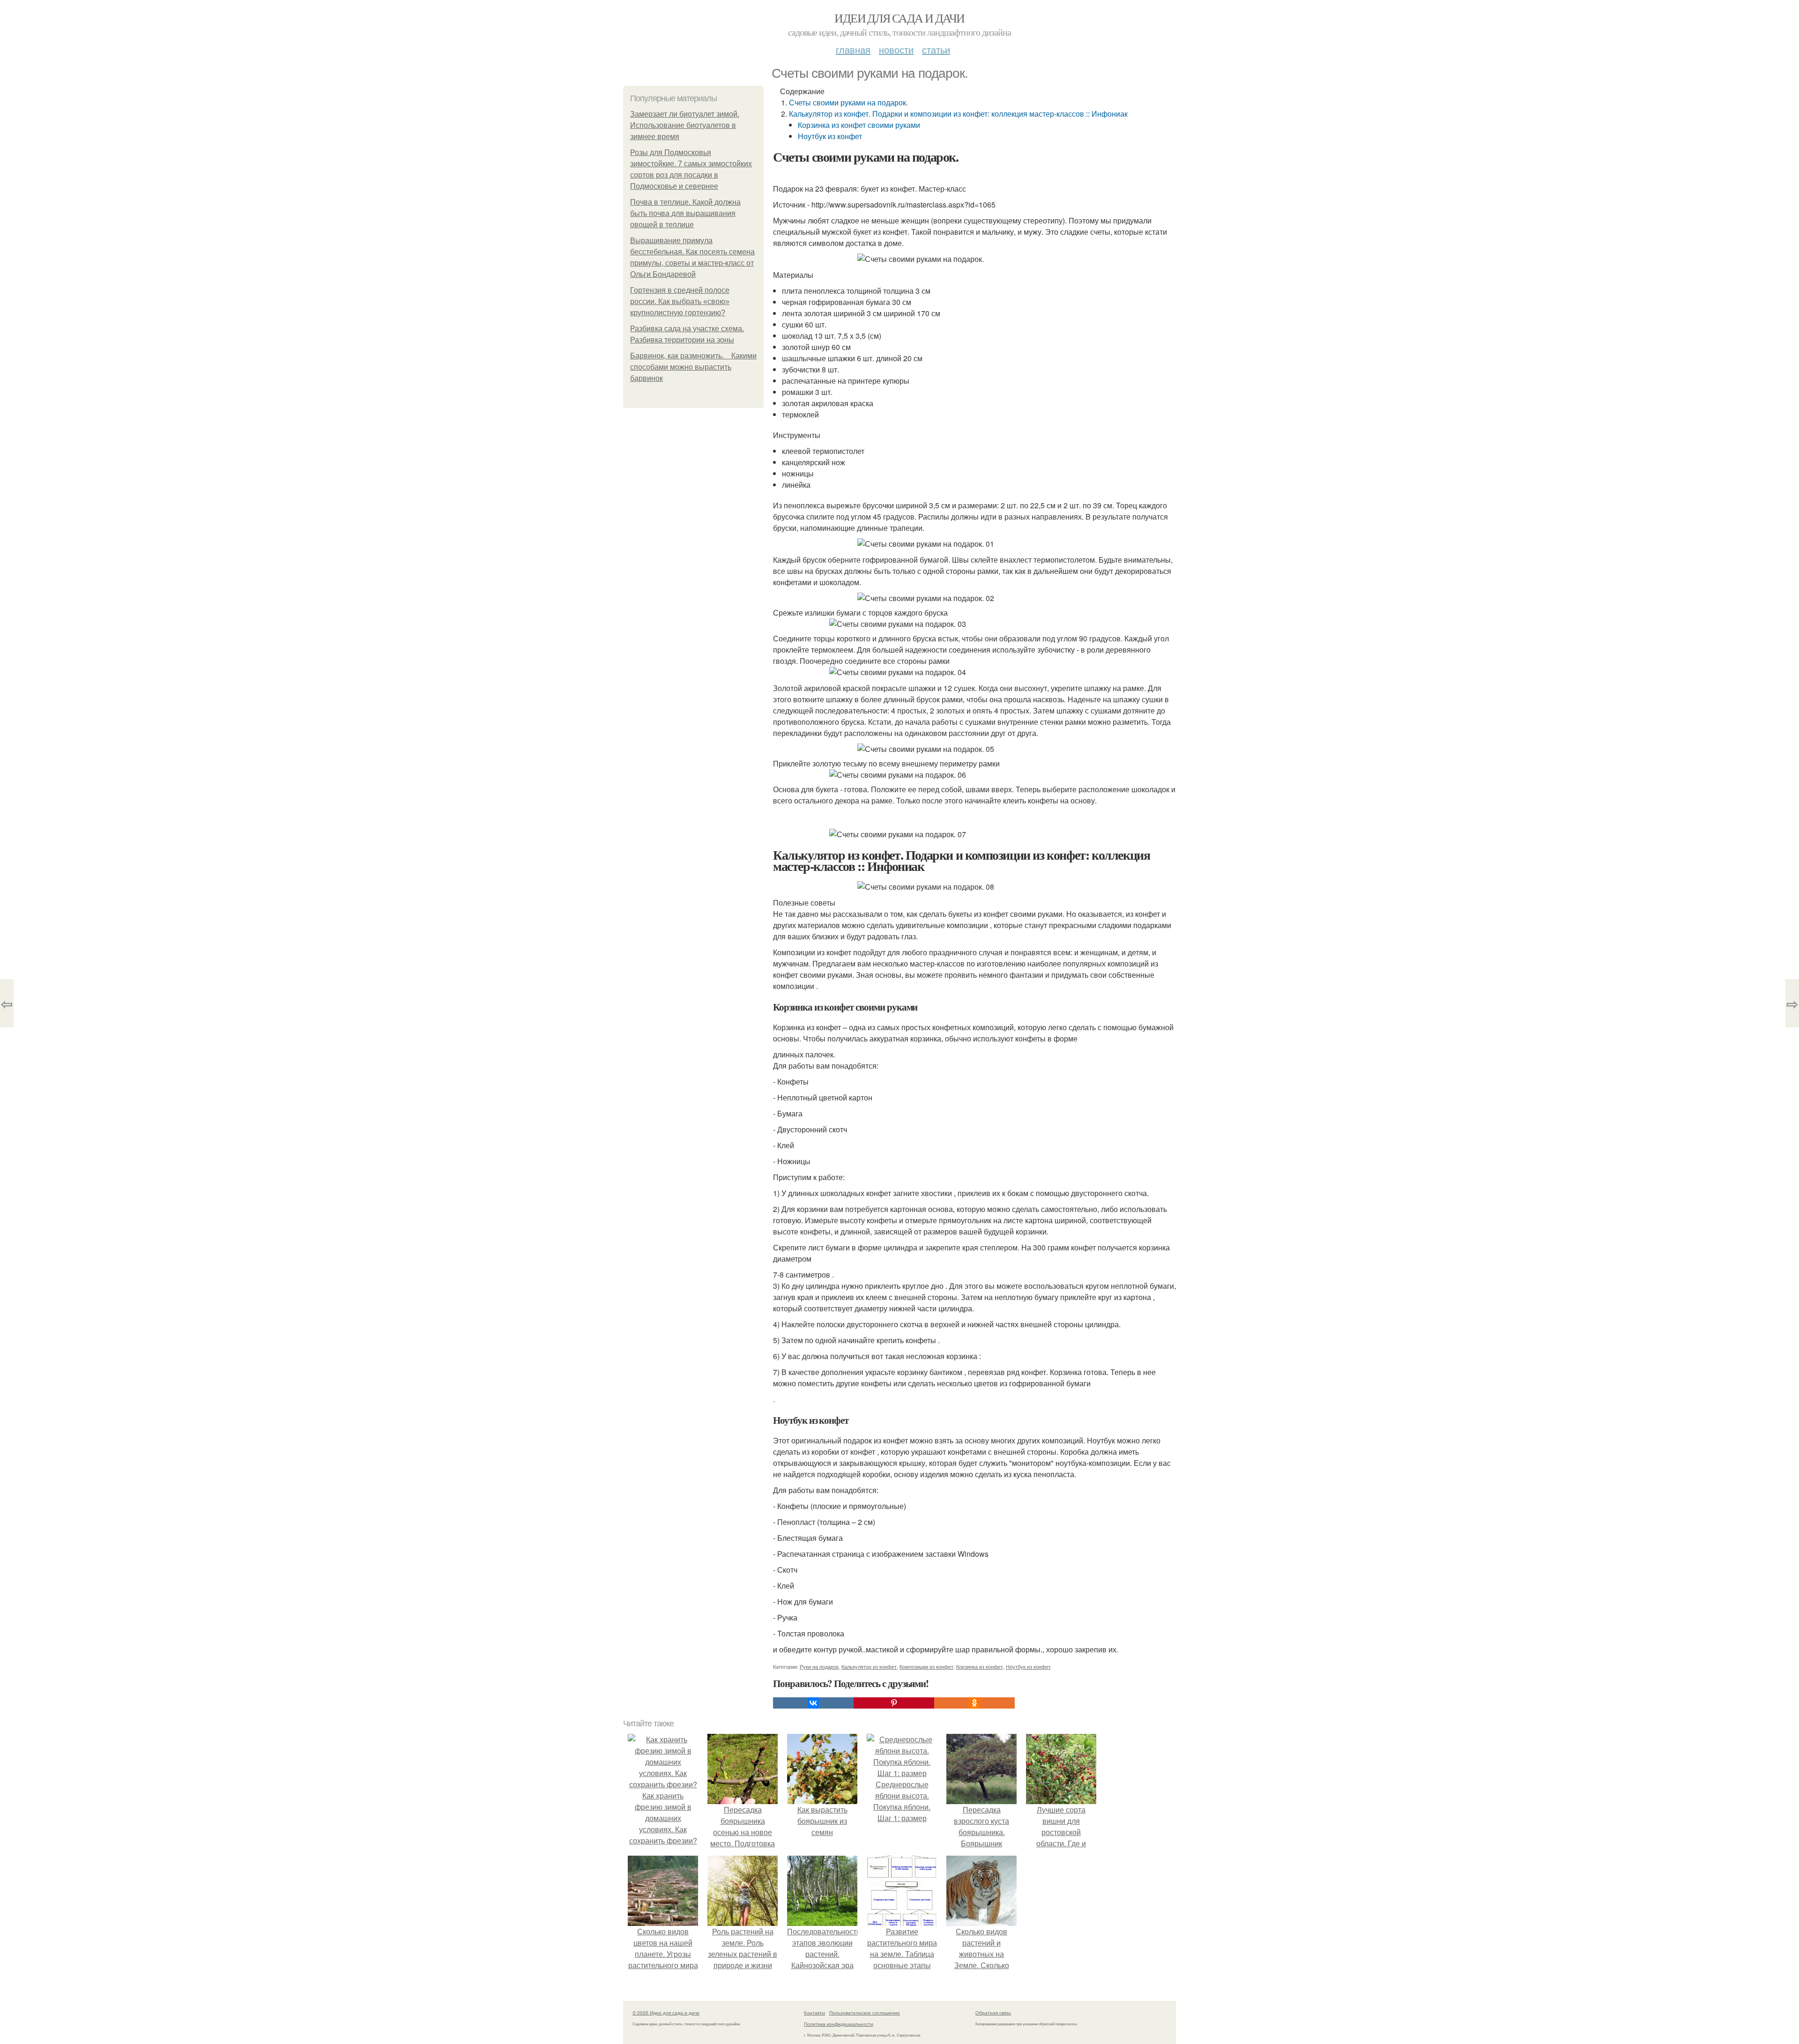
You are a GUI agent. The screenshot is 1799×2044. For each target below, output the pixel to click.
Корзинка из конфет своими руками (859, 125)
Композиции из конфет (926, 1666)
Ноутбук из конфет (830, 136)
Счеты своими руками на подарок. (848, 102)
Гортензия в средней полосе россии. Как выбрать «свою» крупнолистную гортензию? (680, 301)
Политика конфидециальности (839, 2024)
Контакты (814, 2013)
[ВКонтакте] (813, 1703)
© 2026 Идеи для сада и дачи (666, 2013)
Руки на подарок (819, 1666)
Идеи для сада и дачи (899, 18)
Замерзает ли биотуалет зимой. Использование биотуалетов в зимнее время (685, 125)
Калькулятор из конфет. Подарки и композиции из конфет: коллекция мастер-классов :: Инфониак (958, 114)
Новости (896, 49)
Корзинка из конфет (980, 1666)
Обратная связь (993, 2013)
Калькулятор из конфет (869, 1666)
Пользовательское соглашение (865, 2013)
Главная (853, 49)
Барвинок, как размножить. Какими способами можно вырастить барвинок (693, 367)
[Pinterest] (894, 1703)
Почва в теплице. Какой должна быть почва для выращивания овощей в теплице (685, 213)
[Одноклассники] (974, 1703)
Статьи (936, 49)
